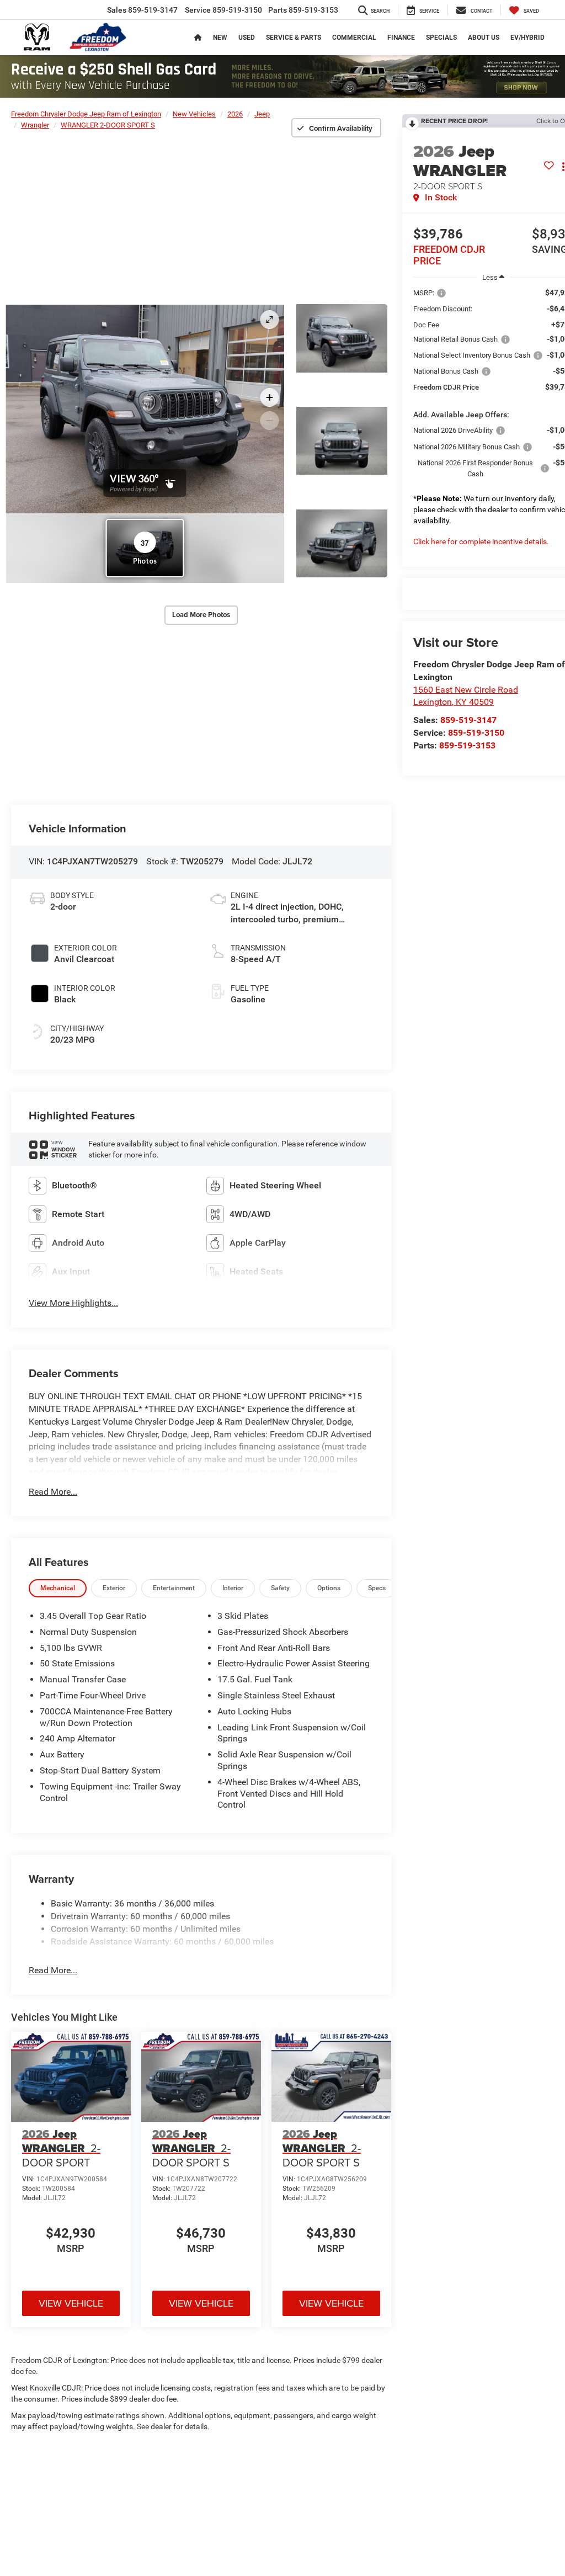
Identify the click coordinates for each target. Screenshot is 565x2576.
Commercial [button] (354, 38)
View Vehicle (71, 2303)
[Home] (198, 38)
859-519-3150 (476, 733)
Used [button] (247, 38)
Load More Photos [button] (201, 615)
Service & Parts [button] (294, 38)
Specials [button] (441, 38)
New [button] (220, 38)
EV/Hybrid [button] (527, 38)
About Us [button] (484, 38)
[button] (342, 338)
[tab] (58, 1588)
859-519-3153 (467, 745)
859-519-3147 (468, 720)
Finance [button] (401, 38)
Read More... (53, 1492)
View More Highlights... (73, 1303)
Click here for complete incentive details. (481, 541)
